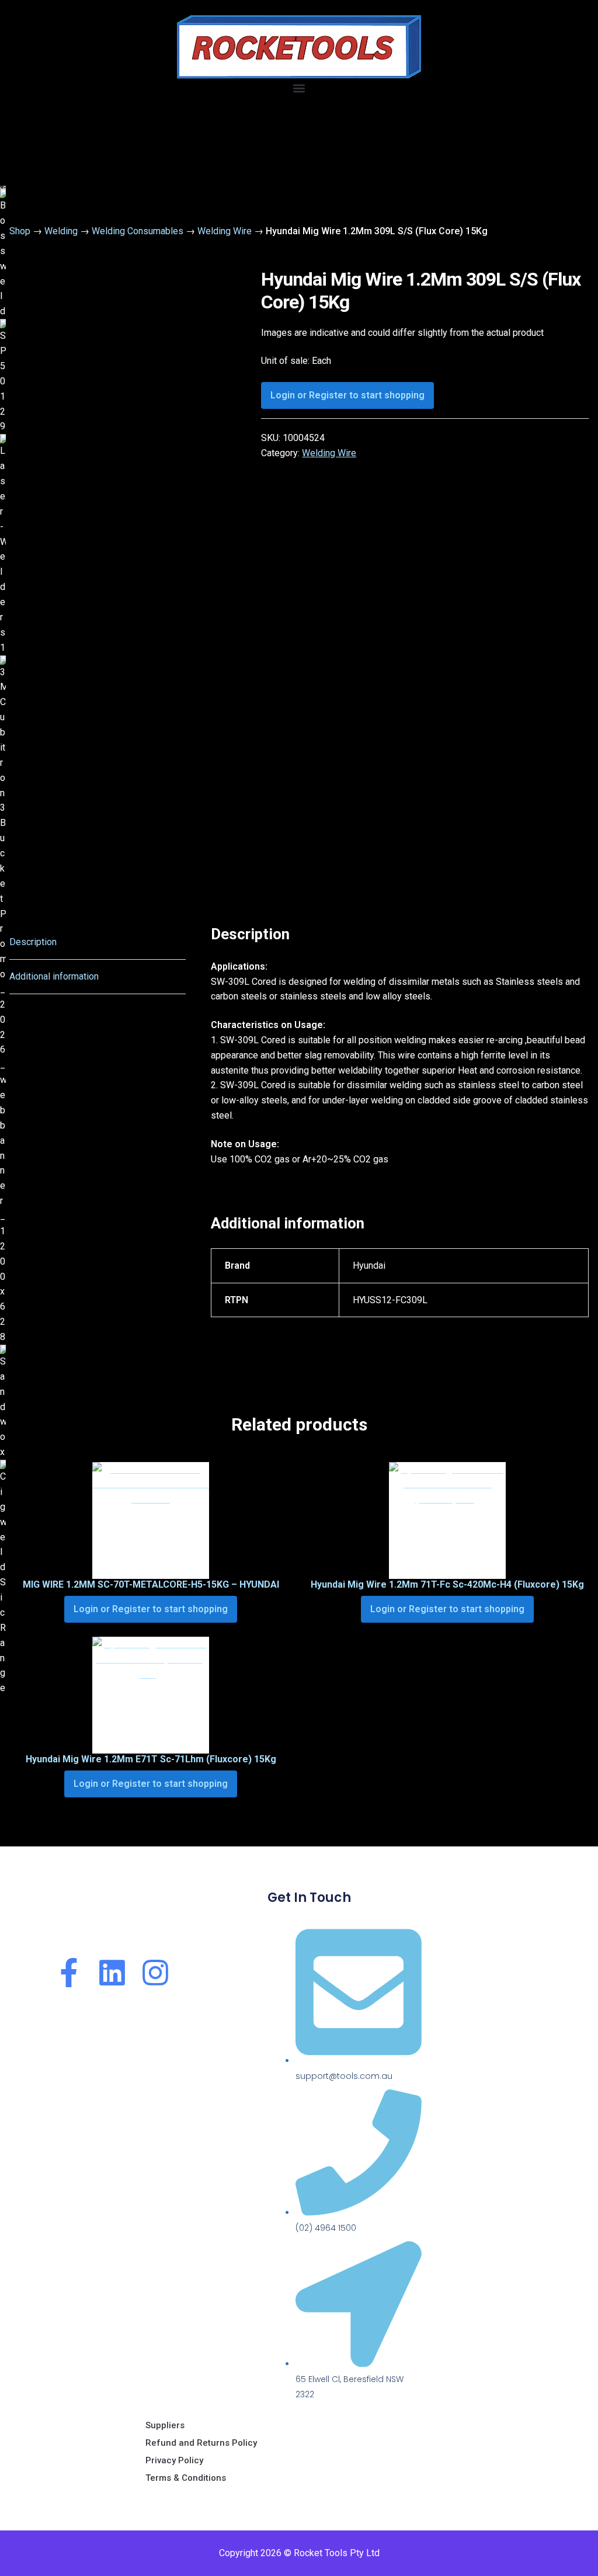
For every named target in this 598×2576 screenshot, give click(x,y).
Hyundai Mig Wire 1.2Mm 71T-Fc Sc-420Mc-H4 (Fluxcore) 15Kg (447, 1584)
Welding (61, 231)
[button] (299, 88)
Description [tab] (33, 942)
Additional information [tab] (54, 976)
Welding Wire (225, 231)
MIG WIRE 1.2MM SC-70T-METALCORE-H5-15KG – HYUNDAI (151, 1584)
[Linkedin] (112, 1973)
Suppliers (165, 2425)
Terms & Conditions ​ (187, 2478)
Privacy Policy (174, 2460)
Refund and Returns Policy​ (201, 2443)
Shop (20, 231)
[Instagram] (155, 1973)
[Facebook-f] (69, 1973)
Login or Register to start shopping (347, 395)
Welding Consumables (138, 231)
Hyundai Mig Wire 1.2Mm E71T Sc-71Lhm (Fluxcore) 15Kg (151, 1759)
